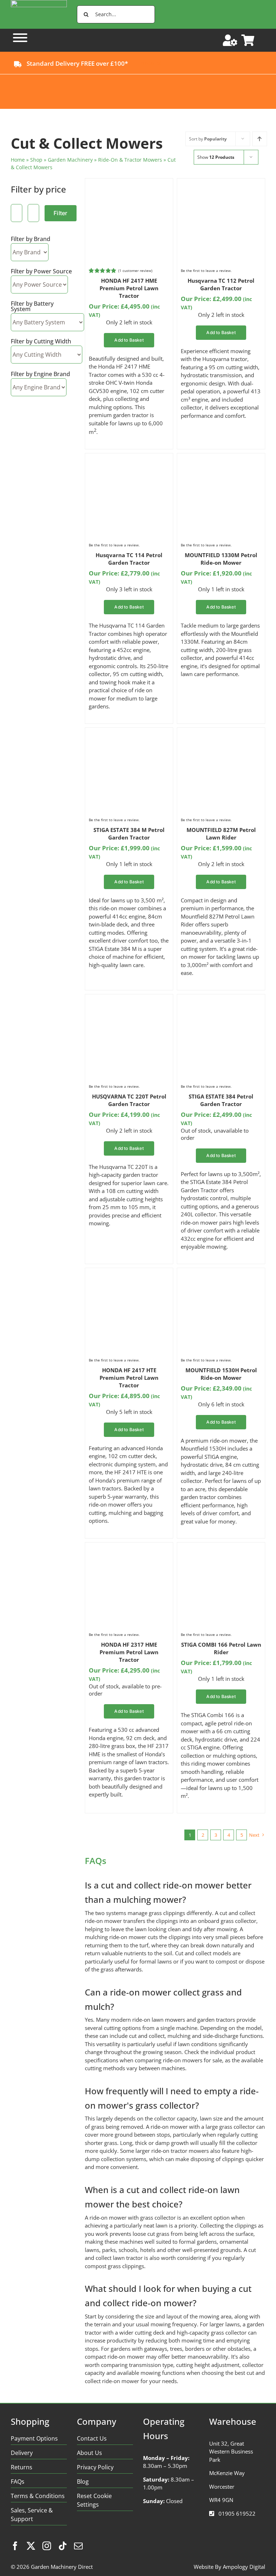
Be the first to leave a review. (206, 270)
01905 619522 (237, 2513)
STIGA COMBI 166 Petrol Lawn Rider (221, 1648)
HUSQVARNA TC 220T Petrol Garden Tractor (129, 1100)
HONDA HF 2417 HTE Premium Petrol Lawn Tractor (129, 1378)
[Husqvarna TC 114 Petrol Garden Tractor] (129, 461)
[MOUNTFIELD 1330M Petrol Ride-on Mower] (221, 461)
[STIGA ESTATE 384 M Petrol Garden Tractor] (129, 735)
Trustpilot (150, 63)
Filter (60, 213)
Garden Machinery (70, 160)
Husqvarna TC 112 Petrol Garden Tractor (221, 284)
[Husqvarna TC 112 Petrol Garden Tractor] (221, 186)
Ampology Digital (244, 2567)
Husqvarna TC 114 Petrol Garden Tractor (129, 559)
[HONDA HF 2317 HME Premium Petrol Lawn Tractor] (129, 1550)
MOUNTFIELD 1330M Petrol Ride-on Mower (221, 559)
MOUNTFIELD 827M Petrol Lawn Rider (221, 834)
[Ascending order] (260, 139)
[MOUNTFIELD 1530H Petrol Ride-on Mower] (221, 1276)
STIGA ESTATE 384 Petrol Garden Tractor (221, 1100)
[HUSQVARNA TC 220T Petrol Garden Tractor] (129, 1002)
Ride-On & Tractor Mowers (130, 160)
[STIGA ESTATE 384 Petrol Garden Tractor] (221, 1002)
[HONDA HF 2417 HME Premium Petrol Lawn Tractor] (129, 186)
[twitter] (31, 2546)
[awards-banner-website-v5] (138, 77)
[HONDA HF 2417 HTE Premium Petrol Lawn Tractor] (129, 1276)
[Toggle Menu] (20, 38)
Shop (36, 160)
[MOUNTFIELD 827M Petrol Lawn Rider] (221, 735)
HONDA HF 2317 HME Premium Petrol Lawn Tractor (129, 1652)
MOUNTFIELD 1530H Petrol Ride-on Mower (221, 1374)
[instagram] (47, 2546)
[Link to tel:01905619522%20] (212, 2513)
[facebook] (15, 2546)
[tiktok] (63, 2546)
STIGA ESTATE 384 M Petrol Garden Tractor (129, 834)
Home (18, 160)
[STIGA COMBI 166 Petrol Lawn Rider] (221, 1550)
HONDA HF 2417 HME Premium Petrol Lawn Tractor (129, 288)
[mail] (78, 2546)
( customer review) (135, 270)
